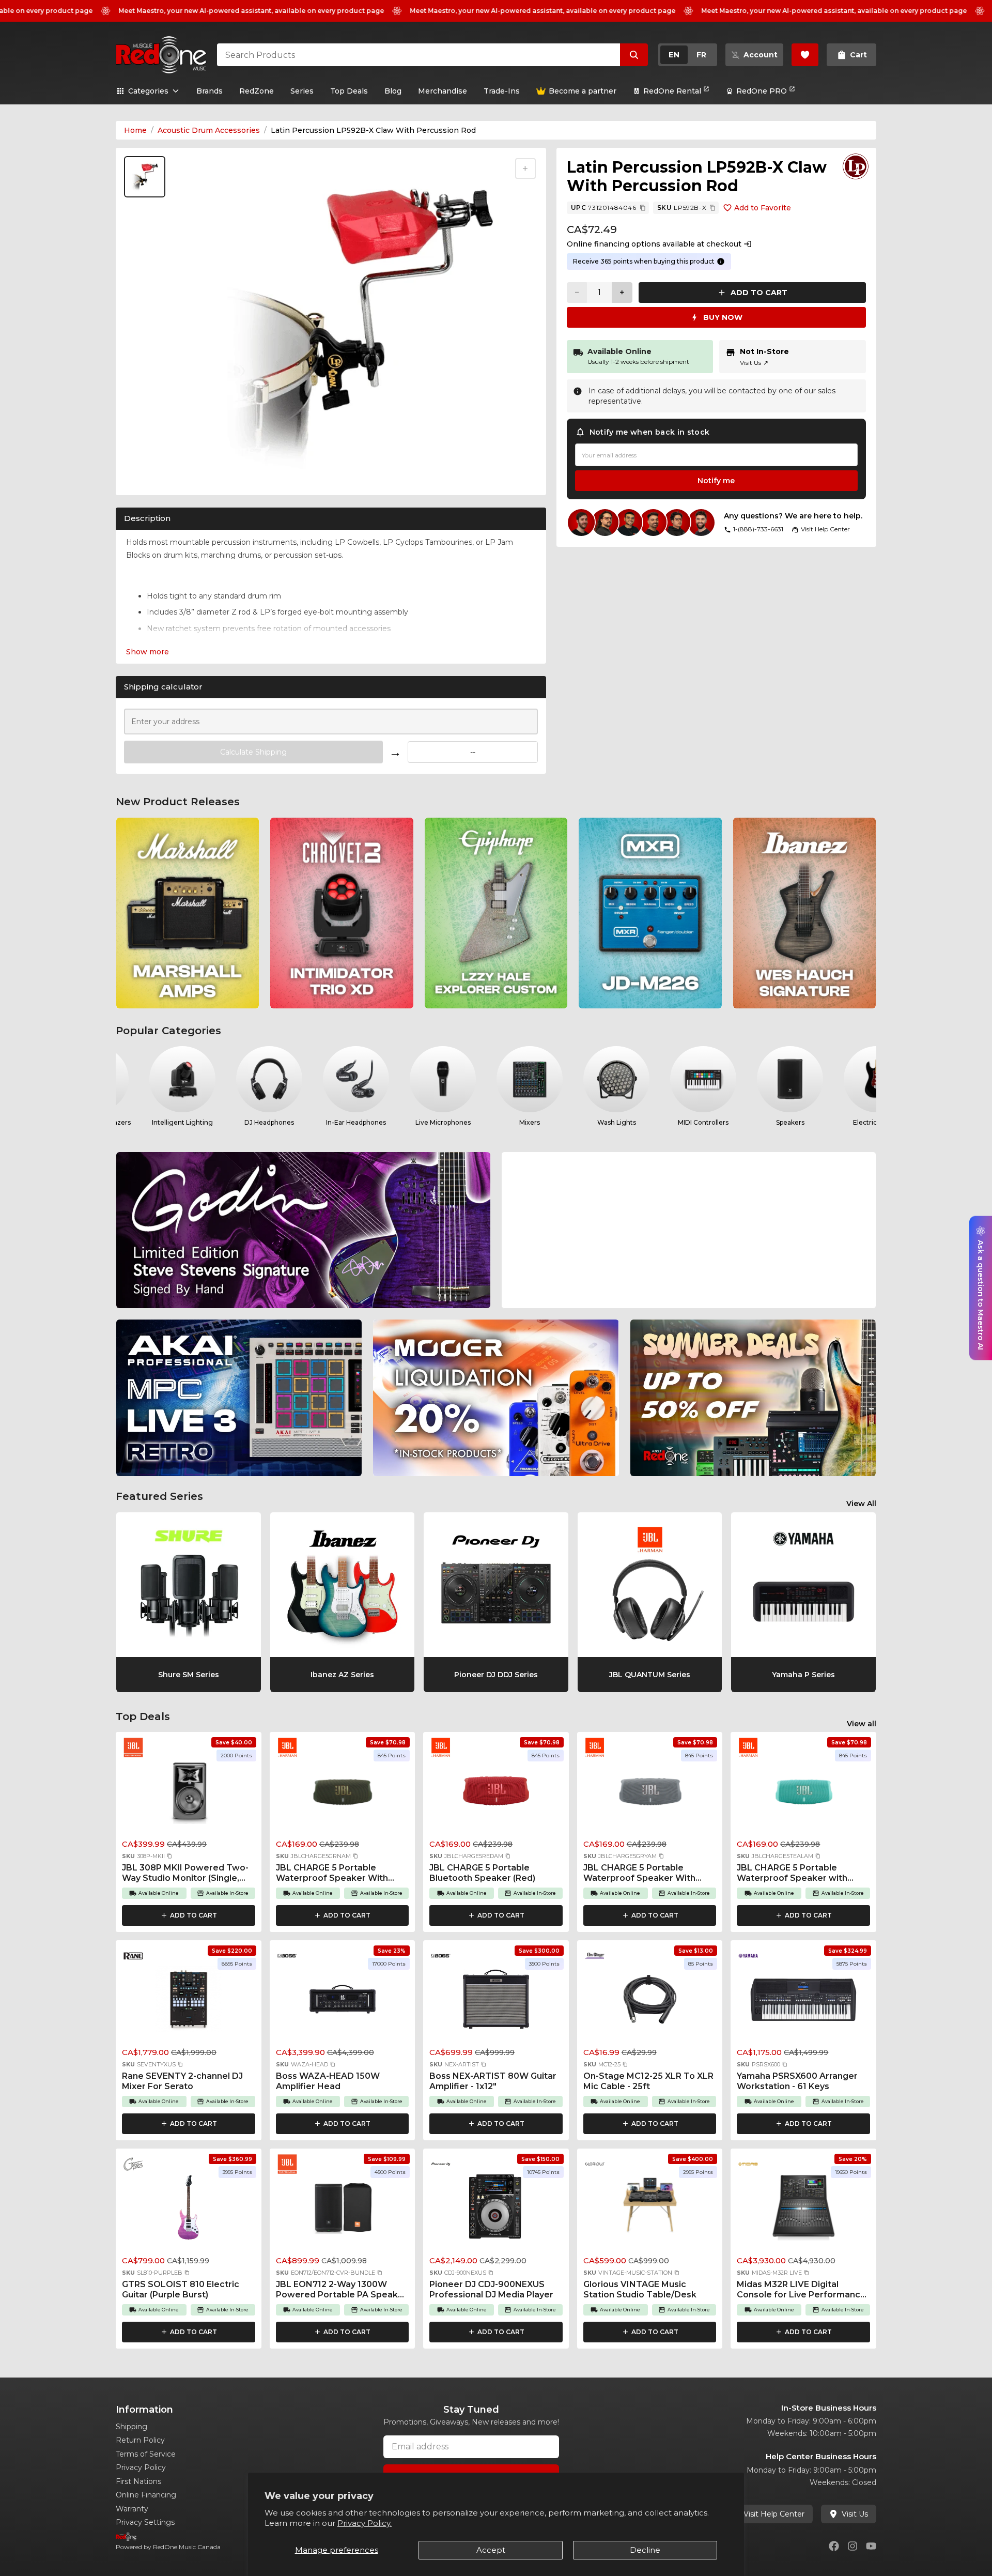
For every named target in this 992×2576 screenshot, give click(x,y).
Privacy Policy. (365, 2523)
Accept (491, 2550)
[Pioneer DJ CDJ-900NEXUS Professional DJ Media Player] (496, 2211)
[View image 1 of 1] (145, 177)
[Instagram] (853, 2546)
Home (135, 130)
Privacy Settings (145, 2522)
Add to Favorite (763, 208)
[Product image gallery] (147, 474)
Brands (210, 91)
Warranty (132, 2509)
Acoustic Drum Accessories (209, 130)
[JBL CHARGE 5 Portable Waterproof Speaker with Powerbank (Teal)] (803, 1794)
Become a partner (583, 91)
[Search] (634, 55)
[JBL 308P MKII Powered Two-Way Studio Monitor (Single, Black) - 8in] (189, 1794)
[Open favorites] (805, 55)
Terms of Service (146, 2454)
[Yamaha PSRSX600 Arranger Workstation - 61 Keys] (803, 2002)
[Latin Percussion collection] (856, 166)
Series (302, 91)
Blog (393, 91)
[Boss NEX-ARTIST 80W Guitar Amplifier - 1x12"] (496, 2002)
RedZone (257, 91)
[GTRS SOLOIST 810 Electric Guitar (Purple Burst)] (189, 2211)
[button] (169, 1856)
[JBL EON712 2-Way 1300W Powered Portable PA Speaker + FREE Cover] (343, 2211)
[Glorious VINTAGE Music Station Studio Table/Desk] (650, 2211)
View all (862, 1724)
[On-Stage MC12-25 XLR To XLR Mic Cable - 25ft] (650, 2002)
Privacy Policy (141, 2467)
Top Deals (349, 91)
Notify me (716, 481)
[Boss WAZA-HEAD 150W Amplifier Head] (343, 2002)
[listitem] (188, 913)
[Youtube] (871, 2546)
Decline (645, 2550)
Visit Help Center (774, 2514)
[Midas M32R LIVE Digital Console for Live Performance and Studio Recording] (803, 2211)
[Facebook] (834, 2546)
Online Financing (146, 2495)
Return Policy (140, 2440)
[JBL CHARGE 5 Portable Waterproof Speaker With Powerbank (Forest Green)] (343, 1794)
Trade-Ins (502, 91)
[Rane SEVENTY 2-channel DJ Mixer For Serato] (189, 2002)
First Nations (138, 2481)
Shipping (131, 2427)
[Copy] (643, 208)
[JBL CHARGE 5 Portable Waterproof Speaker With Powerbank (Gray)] (650, 1794)
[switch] (688, 55)
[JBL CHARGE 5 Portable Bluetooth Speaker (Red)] (496, 1794)
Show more (148, 652)
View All (861, 1504)
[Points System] (721, 262)
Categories (148, 91)
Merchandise (443, 91)
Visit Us (754, 363)
